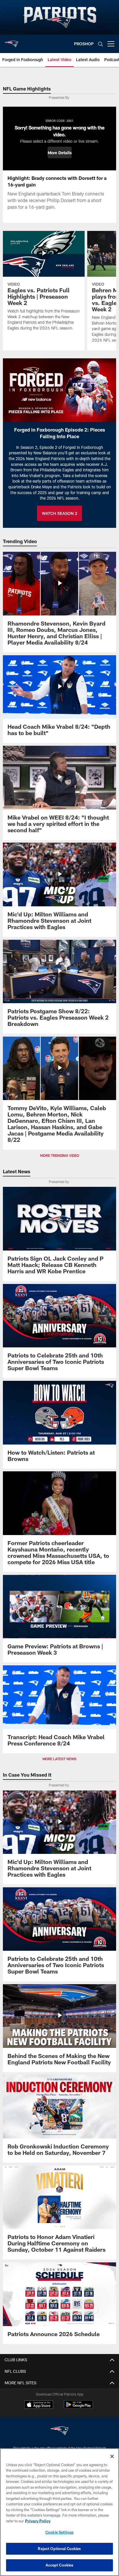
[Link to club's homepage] (12, 42)
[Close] (112, 2456)
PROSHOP (84, 44)
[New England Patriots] (59, 2431)
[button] (60, 152)
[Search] (101, 44)
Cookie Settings (59, 2532)
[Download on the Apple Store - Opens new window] (39, 2405)
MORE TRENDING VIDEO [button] (60, 1155)
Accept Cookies (60, 2565)
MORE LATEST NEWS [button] (59, 1759)
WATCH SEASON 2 (59, 513)
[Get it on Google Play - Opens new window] (78, 2408)
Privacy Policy (38, 2521)
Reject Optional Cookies (59, 2549)
